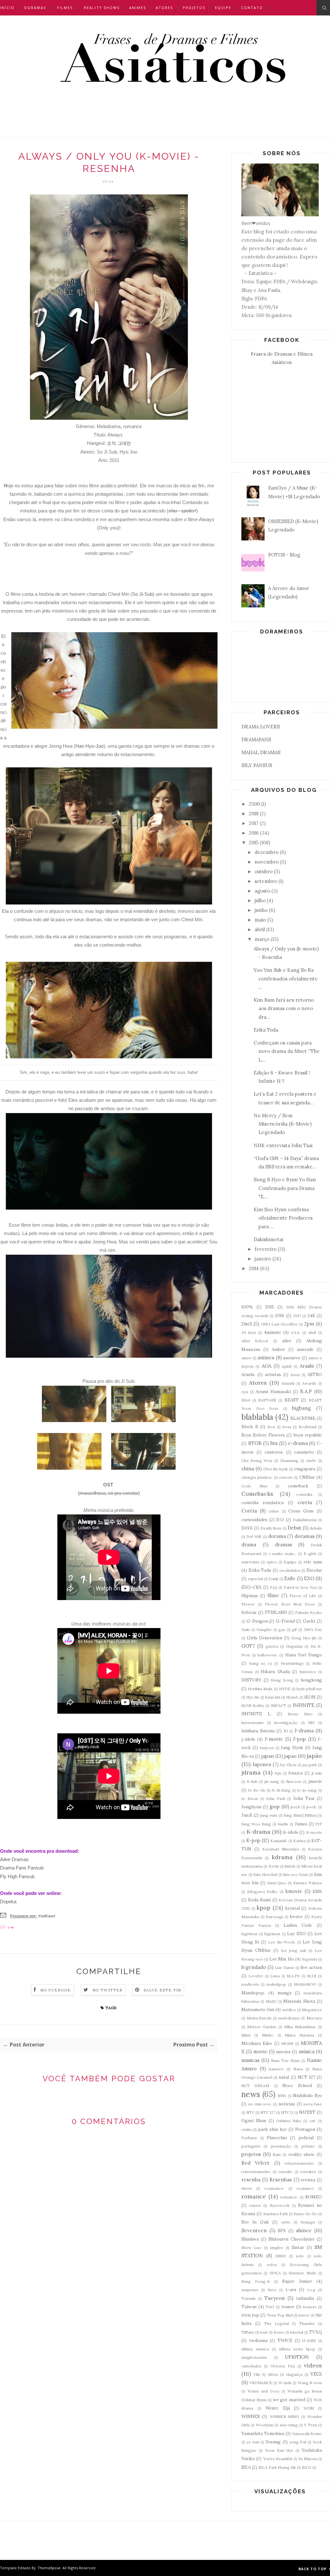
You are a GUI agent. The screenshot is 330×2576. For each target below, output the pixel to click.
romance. (289, 2197)
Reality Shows (102, 8)
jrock (295, 1807)
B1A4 (246, 1400)
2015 (254, 843)
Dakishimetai (268, 1239)
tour (264, 2332)
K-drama (258, 1832)
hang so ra (261, 1663)
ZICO (306, 2467)
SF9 (282, 2231)
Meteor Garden (262, 2027)
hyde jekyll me (309, 1689)
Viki (257, 2374)
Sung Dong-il (255, 2281)
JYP (319, 1824)
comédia (304, 1494)
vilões (273, 2374)
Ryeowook (280, 2205)
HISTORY (251, 1680)
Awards (309, 1383)
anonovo (292, 1358)
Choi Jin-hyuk (276, 1469)
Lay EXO (296, 1934)
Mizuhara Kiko (257, 2043)
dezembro (267, 852)
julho (260, 900)
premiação (281, 2146)
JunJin (283, 1824)
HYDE (285, 1689)
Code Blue (254, 1486)
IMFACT (278, 1705)
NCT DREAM (255, 2086)
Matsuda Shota (299, 2001)
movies (283, 2052)
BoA (271, 1427)
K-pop (253, 1840)
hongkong (311, 1680)
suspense (250, 2290)
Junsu (301, 1824)
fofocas (249, 1612)
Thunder (307, 2323)
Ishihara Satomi (258, 1731)
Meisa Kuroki (259, 2018)
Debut (294, 1528)
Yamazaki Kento (307, 2434)
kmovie (294, 1891)
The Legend (276, 2323)
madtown (250, 1984)
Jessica (295, 1773)
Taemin (248, 2298)
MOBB (287, 2043)
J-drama (304, 1731)
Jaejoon (267, 1748)
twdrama (258, 2340)
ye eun (253, 2442)
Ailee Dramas (14, 1859)
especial (255, 1579)
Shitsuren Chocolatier (291, 2239)
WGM (309, 2408)
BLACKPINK (303, 1418)
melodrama (289, 2018)
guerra (272, 1646)
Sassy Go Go (305, 2214)
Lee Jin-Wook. (282, 1942)
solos (272, 2265)
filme (273, 1595)
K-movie (314, 1832)
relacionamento (299, 2163)
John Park (276, 1799)
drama (249, 1545)
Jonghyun (251, 1807)
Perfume (249, 2138)
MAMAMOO (305, 1984)
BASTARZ (267, 1400)
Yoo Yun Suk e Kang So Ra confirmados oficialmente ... (286, 979)
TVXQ (315, 2332)
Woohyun (265, 2425)
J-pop (299, 1739)
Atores (164, 8)
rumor (255, 2205)
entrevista (250, 1562)
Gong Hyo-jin (304, 1638)
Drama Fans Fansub (22, 1868)
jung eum (269, 1815)
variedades (251, 2366)
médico (289, 2010)
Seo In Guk (255, 2222)
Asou (295, 1375)
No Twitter (108, 1990)
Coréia (249, 1511)
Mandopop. (253, 1993)
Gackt (309, 1621)
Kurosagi (274, 1917)
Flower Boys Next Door (290, 1604)
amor (246, 1358)
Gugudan (294, 1646)
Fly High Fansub (17, 1876)
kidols (290, 1866)
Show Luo (251, 2248)
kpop (263, 1908)
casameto (304, 1452)
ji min (317, 1773)
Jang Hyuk (292, 1747)
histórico (308, 1672)
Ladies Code (298, 1925)
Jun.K (247, 1815)
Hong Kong (282, 1680)
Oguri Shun (254, 2121)
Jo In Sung (281, 1790)
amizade (305, 1349)
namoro (276, 2069)
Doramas (35, 8)
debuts (316, 1528)
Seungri (308, 2222)
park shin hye (272, 2129)
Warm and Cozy (263, 2391)
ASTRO (315, 1374)
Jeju (278, 1773)
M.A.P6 (293, 1976)
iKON (310, 1697)
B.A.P (306, 1391)
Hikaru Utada (275, 1672)
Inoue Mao (300, 1714)
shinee (304, 2230)
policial (306, 2138)
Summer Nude (302, 2273)
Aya (245, 1392)
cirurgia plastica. (257, 1477)
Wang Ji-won (310, 2383)
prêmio (308, 2146)
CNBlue (307, 1477)
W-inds (285, 2383)
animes (266, 1358)
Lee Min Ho (282, 1959)
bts (274, 1443)
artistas (273, 1374)
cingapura (305, 1469)
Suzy (272, 2290)
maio (260, 920)
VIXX (316, 2374)
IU (286, 1731)
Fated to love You (300, 1587)
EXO (309, 1578)
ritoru (247, 2188)
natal (284, 2077)
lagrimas (249, 1934)
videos (313, 2365)
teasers (310, 2307)
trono (279, 2332)
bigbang (301, 1408)
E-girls (310, 1554)
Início (7, 8)
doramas (305, 1536)
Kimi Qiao (277, 1883)
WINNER (251, 2416)
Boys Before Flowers (263, 1435)
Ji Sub (252, 1781)
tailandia (305, 2298)
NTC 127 (268, 2112)
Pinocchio (277, 2138)
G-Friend (285, 1621)
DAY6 (247, 1528)
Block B (250, 1427)
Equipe (223, 8)
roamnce (305, 2188)
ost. (313, 2121)
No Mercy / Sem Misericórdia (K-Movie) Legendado (283, 1124)
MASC (271, 2001)
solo (300, 2256)
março (262, 939)
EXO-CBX (252, 1587)
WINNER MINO (284, 2417)
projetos (251, 2154)
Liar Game (284, 1967)
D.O (280, 1520)
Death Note (271, 1528)
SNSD (281, 2256)
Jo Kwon (250, 1799)
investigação (286, 1723)
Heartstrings (292, 1663)
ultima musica (255, 2349)
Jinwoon (294, 1781)
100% (247, 1307)
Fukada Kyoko (309, 1612)
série (286, 2222)
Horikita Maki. (260, 1689)
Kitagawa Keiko (262, 1892)
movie (260, 2051)
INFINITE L (256, 1714)
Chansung (289, 1461)
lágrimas (272, 1934)
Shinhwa (250, 2239)
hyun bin (273, 1697)
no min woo (260, 2104)
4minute (272, 1332)
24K (311, 1316)
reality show (302, 2154)
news (251, 2094)
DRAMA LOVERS (261, 727)
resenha (251, 2180)
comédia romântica (262, 1503)
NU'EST (307, 2112)
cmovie (286, 1477)
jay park (310, 1765)
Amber (278, 1349)
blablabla (257, 1417)
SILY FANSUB (257, 765)
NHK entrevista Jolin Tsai (283, 1145)
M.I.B (312, 1976)
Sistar (298, 2247)
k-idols (291, 1832)
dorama (277, 1536)
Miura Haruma (300, 2035)
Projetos (194, 8)
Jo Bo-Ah (257, 1790)
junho (261, 910)
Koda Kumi (259, 1900)
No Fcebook (56, 1990)
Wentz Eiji (278, 2408)
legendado (254, 1967)
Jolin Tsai (304, 1798)
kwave (296, 1916)
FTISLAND (276, 1612)
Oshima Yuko (289, 2121)
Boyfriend (308, 1427)
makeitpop (276, 1984)
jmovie (315, 1781)
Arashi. (248, 1374)
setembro (266, 881)
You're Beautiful (277, 2459)
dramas (283, 1545)
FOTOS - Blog (284, 555)
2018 (254, 814)
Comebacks (257, 1494)
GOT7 (248, 1646)
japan (268, 1756)
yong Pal (298, 2442)
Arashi (307, 1366)
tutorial (297, 2332)
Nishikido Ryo (307, 2095)
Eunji (273, 1579)
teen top (250, 2315)
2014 (254, 1268)
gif (294, 1630)
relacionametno (256, 2172)
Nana (298, 2069)
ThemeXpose (49, 2568)
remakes (308, 2172)
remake (285, 2172)
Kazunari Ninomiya (281, 1849)
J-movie (274, 1739)
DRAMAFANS (256, 740)
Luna (275, 1976)
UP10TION (297, 2357)
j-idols (248, 1739)
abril (260, 929)
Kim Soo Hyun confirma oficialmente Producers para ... (283, 1218)
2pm (309, 1324)
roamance (274, 2188)
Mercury (314, 2018)
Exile (290, 1578)
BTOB (255, 1443)
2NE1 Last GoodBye (279, 1324)
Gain (246, 1630)
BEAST (292, 1400)
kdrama (282, 1857)
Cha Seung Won (257, 1461)
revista (308, 2180)
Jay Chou (288, 1765)
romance (254, 2196)
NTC (250, 2112)
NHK (282, 2096)
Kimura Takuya (308, 1883)
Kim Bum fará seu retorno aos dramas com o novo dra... (284, 1008)
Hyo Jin (253, 1697)
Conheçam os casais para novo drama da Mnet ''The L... (287, 1051)
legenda (310, 1959)
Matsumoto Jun (258, 2009)
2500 (254, 804)
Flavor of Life (303, 1596)
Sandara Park (276, 2214)
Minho (268, 2035)
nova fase (313, 2104)
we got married (289, 2400)
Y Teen (310, 2425)
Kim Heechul (265, 1874)
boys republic (308, 1435)
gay (282, 1630)
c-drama (298, 1443)
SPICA (275, 2273)
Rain (277, 2154)
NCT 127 (306, 2077)
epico (272, 1562)
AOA (267, 1366)
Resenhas (281, 2180)
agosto (262, 891)
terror (304, 2315)
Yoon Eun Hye (279, 2450)
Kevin (274, 1866)
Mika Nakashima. (300, 2027)
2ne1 (247, 1324)
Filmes (65, 8)
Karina (299, 1841)
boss (287, 1427)
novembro (267, 862)
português (251, 2146)
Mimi (246, 2035)
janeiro (263, 1259)
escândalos (290, 1570)
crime (274, 1511)
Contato (252, 8)
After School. (255, 1341)
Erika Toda (266, 1030)
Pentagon (305, 2129)
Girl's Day (313, 1630)
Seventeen (254, 2230)
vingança (294, 2374)
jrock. (312, 1807)
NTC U (287, 2112)
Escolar (314, 1570)
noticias (287, 2104)
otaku (247, 2129)
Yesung (273, 2442)
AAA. (296, 1332)
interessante (253, 1723)
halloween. (267, 1655)
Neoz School (297, 2085)
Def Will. (254, 1536)
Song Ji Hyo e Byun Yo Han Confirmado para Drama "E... (285, 1188)
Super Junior (297, 2281)
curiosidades (254, 1520)
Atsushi (288, 1383)
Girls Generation (265, 1638)
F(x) (274, 1587)
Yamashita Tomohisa (263, 2433)
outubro (264, 871)
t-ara (291, 2290)
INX (311, 1723)
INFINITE (304, 1705)
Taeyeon (275, 2298)
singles (277, 2248)
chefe (311, 1461)
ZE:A (246, 2467)
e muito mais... (282, 1554)
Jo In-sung (307, 1790)
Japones (262, 1764)
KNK (317, 1891)
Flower (248, 1604)
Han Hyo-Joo (89, 746)
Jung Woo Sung (256, 1824)
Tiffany (248, 2332)
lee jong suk (294, 1950)
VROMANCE (261, 2383)
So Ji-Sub (142, 594)
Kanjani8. (279, 1841)
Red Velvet (255, 2163)
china (248, 1469)
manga (284, 1993)
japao (290, 1756)
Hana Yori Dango (304, 1655)
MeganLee (312, 2010)
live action (311, 1967)
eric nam (313, 1562)
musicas (250, 2060)
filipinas (250, 1596)
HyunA (292, 1697)
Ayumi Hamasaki (273, 1391)
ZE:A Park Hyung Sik (277, 2467)
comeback (298, 1486)
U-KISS (309, 2341)
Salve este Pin (163, 1990)
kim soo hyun (296, 1874)
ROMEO (314, 2197)
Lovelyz (256, 1976)
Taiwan (249, 2307)
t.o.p (311, 2290)
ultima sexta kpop (297, 2349)
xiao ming (289, 2425)
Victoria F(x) (282, 2366)
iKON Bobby (253, 1705)
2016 (254, 833)
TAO (270, 2307)
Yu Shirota (307, 2459)
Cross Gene (301, 1511)
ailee (287, 1341)
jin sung (272, 1781)
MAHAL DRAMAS (261, 752)
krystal (292, 1908)
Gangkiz (264, 1630)
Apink (287, 1366)
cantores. (274, 1452)
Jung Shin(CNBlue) (300, 1815)
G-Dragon (257, 1621)
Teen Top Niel (280, 2315)
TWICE (285, 2340)
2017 (254, 823)
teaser (288, 2307)
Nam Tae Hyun (285, 2061)
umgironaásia (254, 2357)
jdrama (251, 1772)
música (307, 2051)
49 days (249, 1332)
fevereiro (266, 1249)
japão (314, 1756)
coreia (305, 1502)
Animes (138, 8)
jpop (275, 1807)
